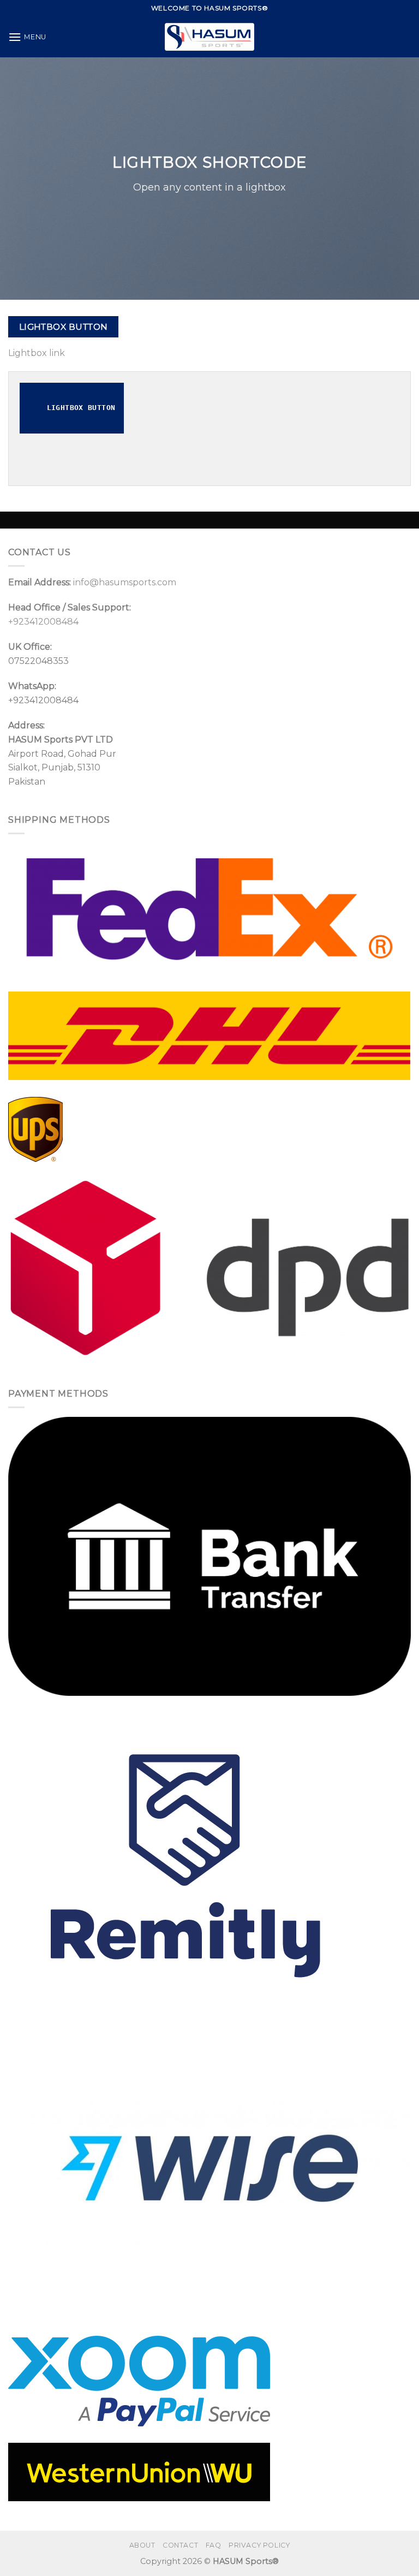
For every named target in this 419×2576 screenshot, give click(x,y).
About (142, 2545)
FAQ (214, 2545)
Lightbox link (37, 353)
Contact (180, 2545)
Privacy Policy (259, 2545)
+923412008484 (43, 622)
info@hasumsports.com (125, 582)
